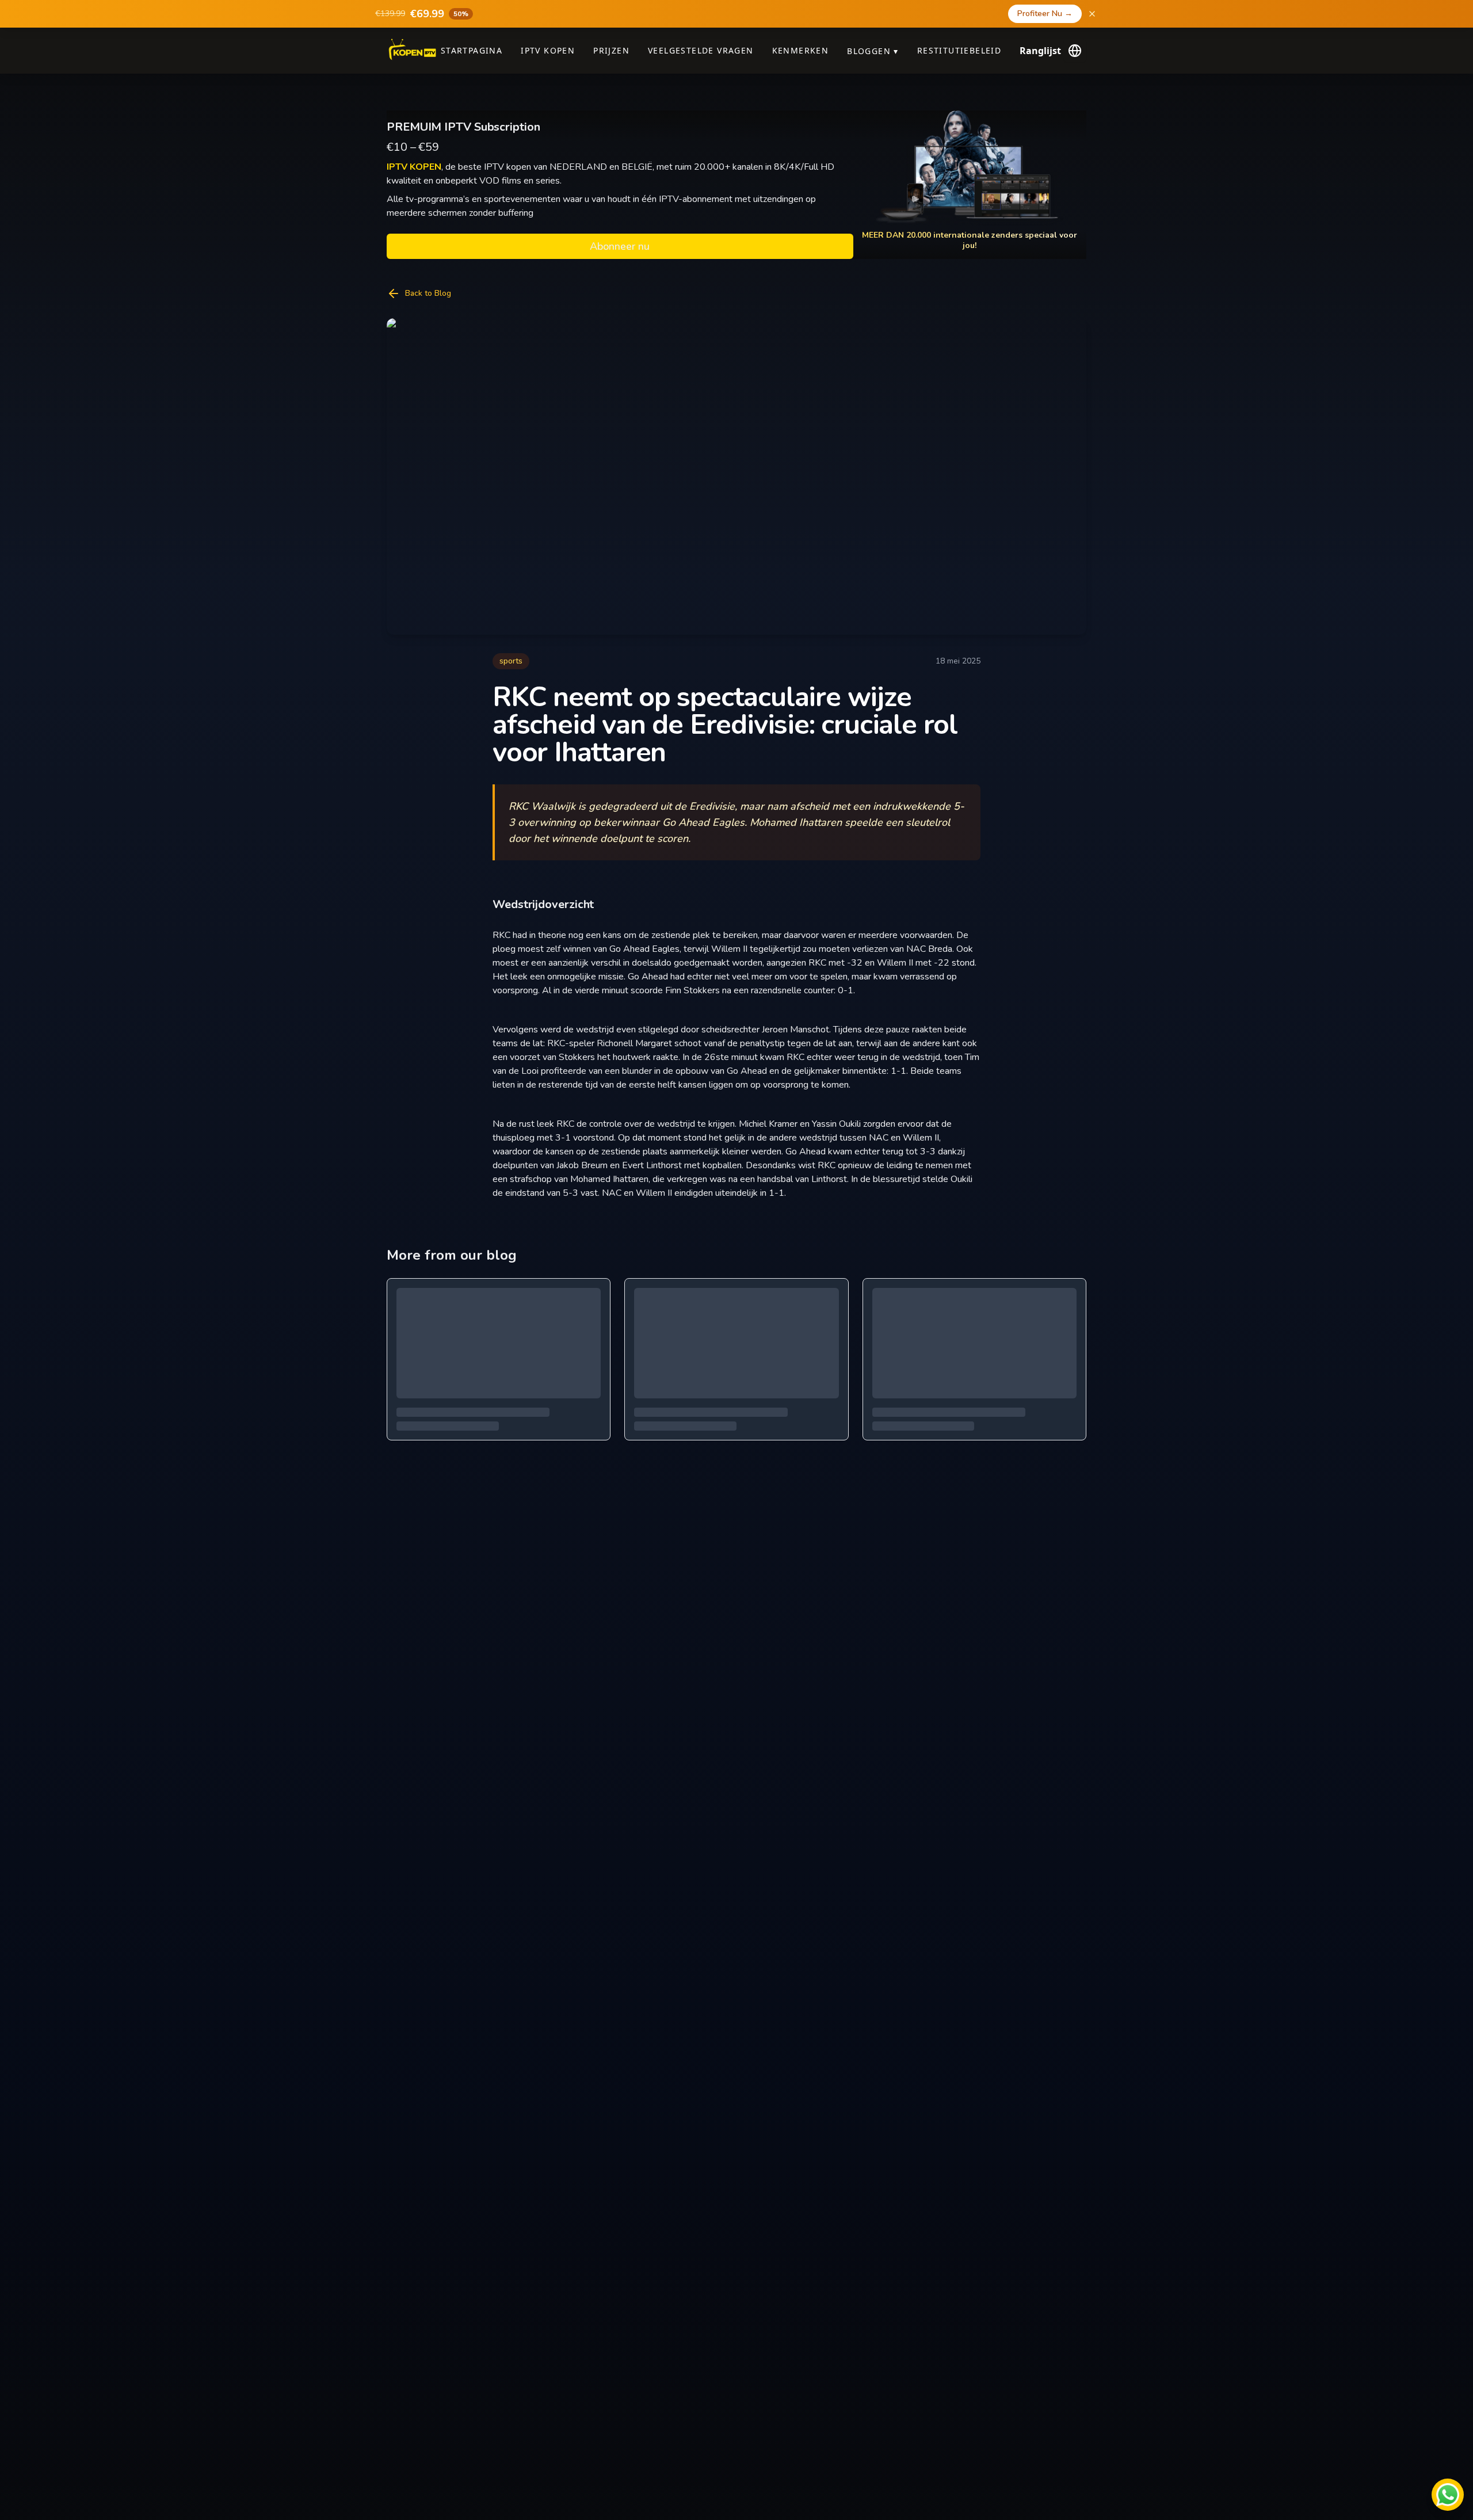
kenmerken (801, 50)
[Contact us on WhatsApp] (1448, 2495)
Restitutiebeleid (959, 50)
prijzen (611, 50)
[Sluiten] (1092, 14)
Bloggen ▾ (873, 51)
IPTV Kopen (548, 50)
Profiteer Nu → (1045, 14)
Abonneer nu (620, 246)
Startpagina (472, 50)
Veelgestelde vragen (701, 50)
